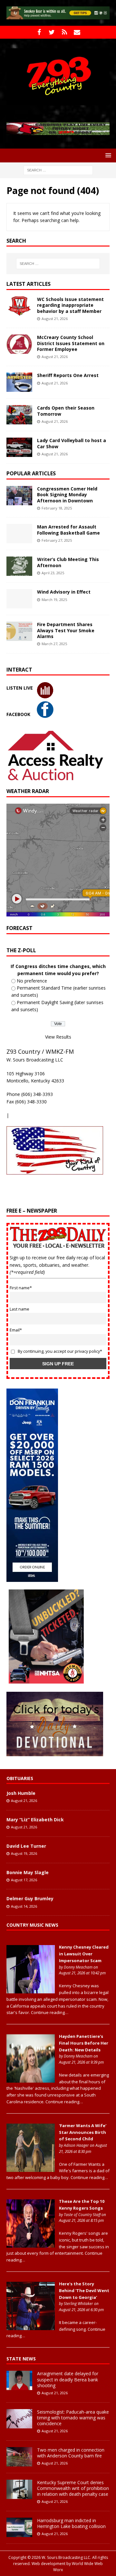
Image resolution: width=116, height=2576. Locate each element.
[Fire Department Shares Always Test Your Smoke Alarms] (19, 624)
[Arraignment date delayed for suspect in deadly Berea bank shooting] (19, 2373)
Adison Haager (76, 2138)
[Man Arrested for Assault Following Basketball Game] (19, 526)
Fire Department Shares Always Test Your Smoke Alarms (66, 623)
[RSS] (64, 32)
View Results (58, 1029)
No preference (32, 973)
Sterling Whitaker (78, 2296)
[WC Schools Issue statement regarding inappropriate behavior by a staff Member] (19, 299)
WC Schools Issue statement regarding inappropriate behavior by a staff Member (70, 298)
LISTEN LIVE (20, 680)
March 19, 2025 (54, 592)
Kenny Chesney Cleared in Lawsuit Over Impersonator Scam (84, 1946)
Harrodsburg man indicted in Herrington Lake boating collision (71, 2516)
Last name (19, 1302)
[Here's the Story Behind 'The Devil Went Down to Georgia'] (31, 2319)
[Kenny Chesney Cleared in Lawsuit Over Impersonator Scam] (31, 1982)
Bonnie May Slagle (28, 1865)
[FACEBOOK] (39, 32)
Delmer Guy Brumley (30, 1891)
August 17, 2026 (24, 1872)
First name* (21, 1280)
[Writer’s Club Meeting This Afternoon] (19, 559)
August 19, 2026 (24, 1846)
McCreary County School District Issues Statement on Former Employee (71, 336)
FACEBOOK (18, 707)
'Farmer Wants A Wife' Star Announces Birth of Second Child (83, 2125)
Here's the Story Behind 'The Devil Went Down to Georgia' (84, 2283)
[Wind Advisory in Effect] (19, 591)
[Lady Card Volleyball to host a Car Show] (19, 440)
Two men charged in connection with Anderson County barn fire (71, 2445)
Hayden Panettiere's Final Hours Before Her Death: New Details (84, 2036)
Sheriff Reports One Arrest (68, 368)
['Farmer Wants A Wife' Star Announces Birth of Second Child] (31, 2161)
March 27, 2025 (54, 636)
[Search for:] (58, 162)
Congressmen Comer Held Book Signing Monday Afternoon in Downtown (67, 487)
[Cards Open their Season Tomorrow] (19, 407)
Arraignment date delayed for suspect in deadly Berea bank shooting (68, 2372)
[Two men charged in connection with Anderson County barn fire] (19, 2449)
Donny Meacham (78, 1959)
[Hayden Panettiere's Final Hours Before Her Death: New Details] (31, 2072)
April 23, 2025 (53, 565)
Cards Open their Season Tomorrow (66, 403)
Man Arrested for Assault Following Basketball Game (68, 522)
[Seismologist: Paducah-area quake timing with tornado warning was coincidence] (19, 2411)
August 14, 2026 (24, 1898)
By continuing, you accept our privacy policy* (60, 1344)
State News (21, 2351)
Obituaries (20, 1771)
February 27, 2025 (57, 533)
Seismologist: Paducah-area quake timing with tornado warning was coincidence (73, 2410)
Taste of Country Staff (82, 2207)
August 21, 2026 (55, 311)
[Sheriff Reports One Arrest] (19, 375)
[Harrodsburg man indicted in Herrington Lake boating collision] (19, 2520)
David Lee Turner (26, 1838)
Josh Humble (21, 1786)
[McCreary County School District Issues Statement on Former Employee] (19, 337)
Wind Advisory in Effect (64, 584)
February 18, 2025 (57, 501)
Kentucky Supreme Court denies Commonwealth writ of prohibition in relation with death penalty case (73, 2480)
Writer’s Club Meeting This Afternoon (68, 555)
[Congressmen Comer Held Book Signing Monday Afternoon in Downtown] (19, 488)
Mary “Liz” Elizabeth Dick (35, 1812)
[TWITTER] (52, 32)
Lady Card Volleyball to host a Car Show (72, 436)
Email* (16, 1323)
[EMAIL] (77, 32)
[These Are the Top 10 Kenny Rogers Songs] (31, 2237)
